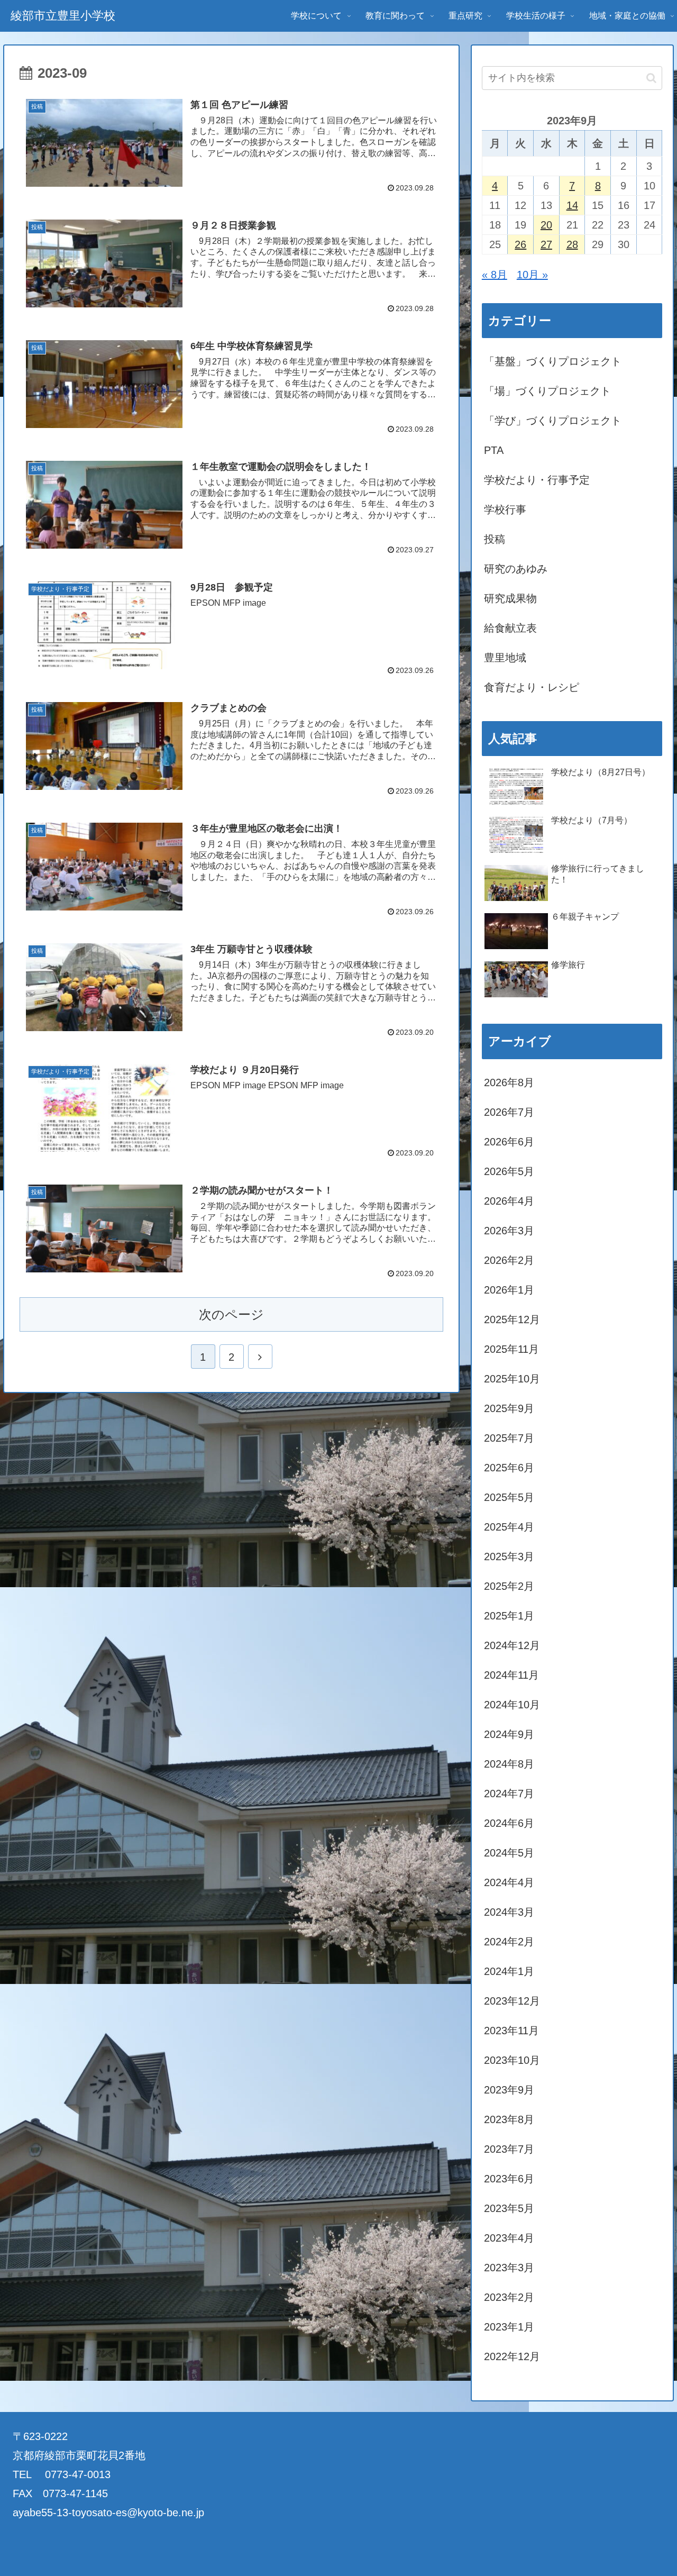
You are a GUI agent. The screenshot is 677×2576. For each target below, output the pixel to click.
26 (520, 244)
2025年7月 (509, 1438)
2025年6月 (509, 1468)
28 (572, 244)
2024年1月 (509, 1971)
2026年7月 (509, 1112)
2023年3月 (509, 2268)
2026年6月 (509, 1142)
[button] (651, 78)
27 (546, 244)
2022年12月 (512, 2356)
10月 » (532, 275)
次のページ (231, 1314)
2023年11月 (511, 2031)
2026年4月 (509, 1201)
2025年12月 (512, 1319)
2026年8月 (509, 1082)
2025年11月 (511, 1349)
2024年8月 (509, 1764)
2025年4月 (509, 1527)
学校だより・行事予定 (537, 480)
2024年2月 (509, 1942)
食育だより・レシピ (532, 687)
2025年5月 (509, 1497)
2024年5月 (509, 1853)
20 (546, 225)
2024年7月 (509, 1794)
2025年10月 (512, 1379)
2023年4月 (509, 2238)
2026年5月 (509, 1171)
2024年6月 (509, 1823)
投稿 (495, 539)
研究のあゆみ (516, 569)
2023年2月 (509, 2297)
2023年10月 (512, 2060)
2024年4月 (509, 1882)
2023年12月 (512, 2001)
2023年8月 (509, 2119)
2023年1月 (509, 2327)
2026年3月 (509, 1231)
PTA (494, 450)
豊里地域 (505, 658)
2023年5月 (509, 2208)
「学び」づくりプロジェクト (553, 421)
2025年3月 (509, 1556)
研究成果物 (510, 598)
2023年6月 (509, 2179)
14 (572, 205)
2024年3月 (509, 1912)
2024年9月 (509, 1734)
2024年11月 (511, 1675)
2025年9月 (509, 1408)
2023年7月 (509, 2149)
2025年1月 (509, 1616)
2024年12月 (512, 1645)
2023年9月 (509, 2090)
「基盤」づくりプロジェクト (553, 361)
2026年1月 (509, 1290)
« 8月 (495, 275)
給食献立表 (510, 628)
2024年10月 (512, 1705)
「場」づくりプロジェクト (547, 391)
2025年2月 (509, 1586)
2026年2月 (509, 1260)
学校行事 (505, 509)
